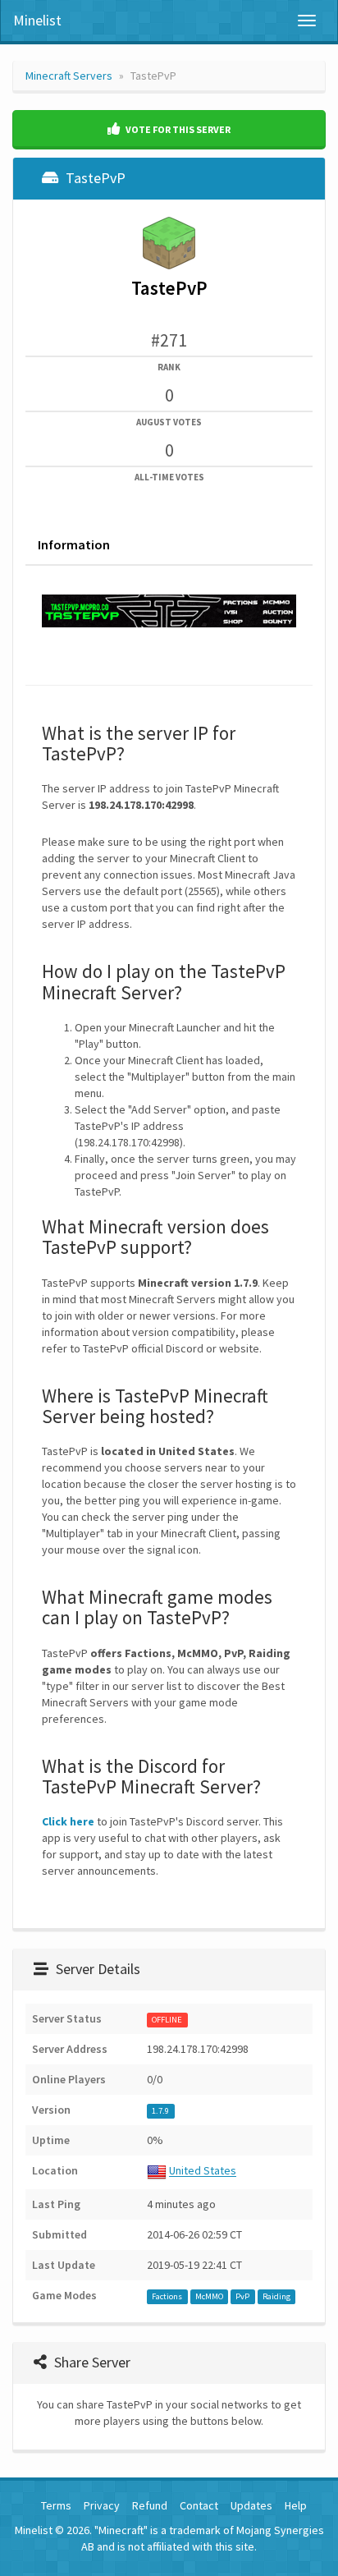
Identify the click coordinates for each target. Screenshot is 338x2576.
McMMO (209, 2296)
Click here (68, 1821)
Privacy (102, 2505)
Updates (251, 2505)
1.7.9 (160, 2111)
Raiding (276, 2296)
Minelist (37, 20)
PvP (242, 2296)
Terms (56, 2505)
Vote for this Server (177, 129)
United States (203, 2171)
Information (74, 544)
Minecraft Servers (69, 76)
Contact (199, 2505)
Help (296, 2505)
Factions (167, 2296)
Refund (150, 2505)
